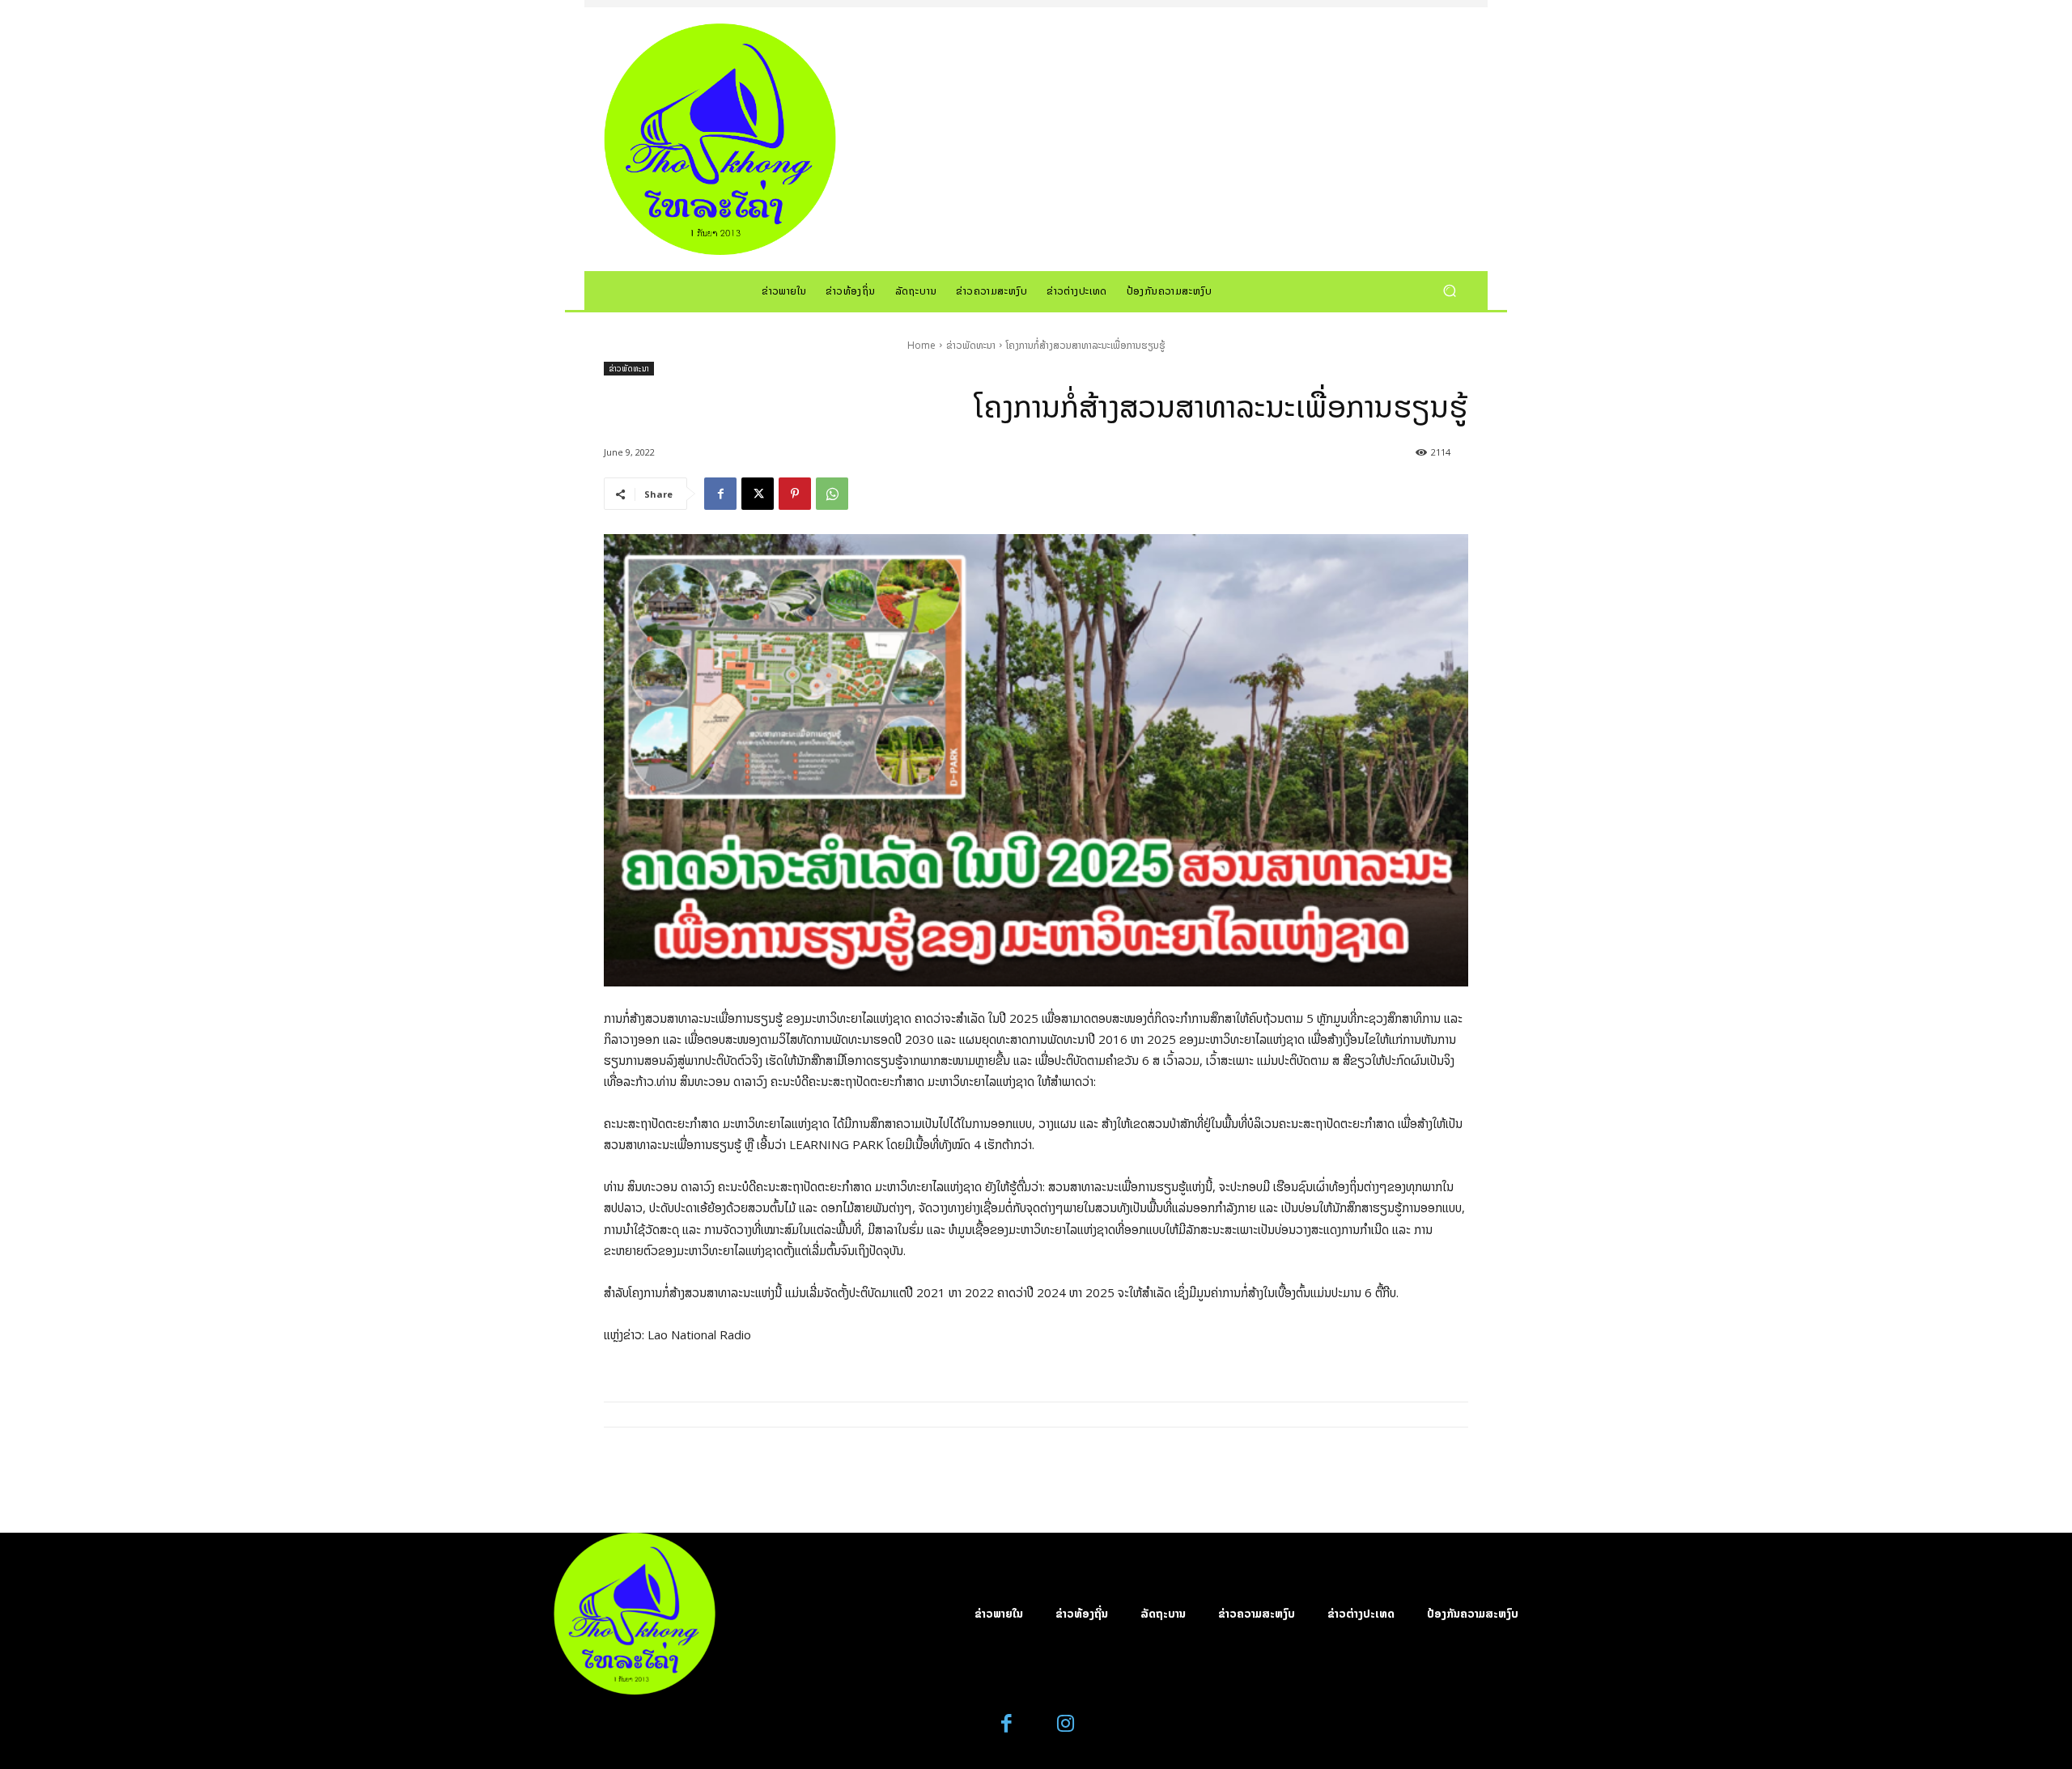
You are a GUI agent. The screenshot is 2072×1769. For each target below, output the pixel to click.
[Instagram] (1066, 1724)
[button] (1449, 290)
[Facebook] (720, 494)
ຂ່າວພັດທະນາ (971, 345)
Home (921, 345)
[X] (758, 494)
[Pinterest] (795, 494)
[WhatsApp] (832, 494)
